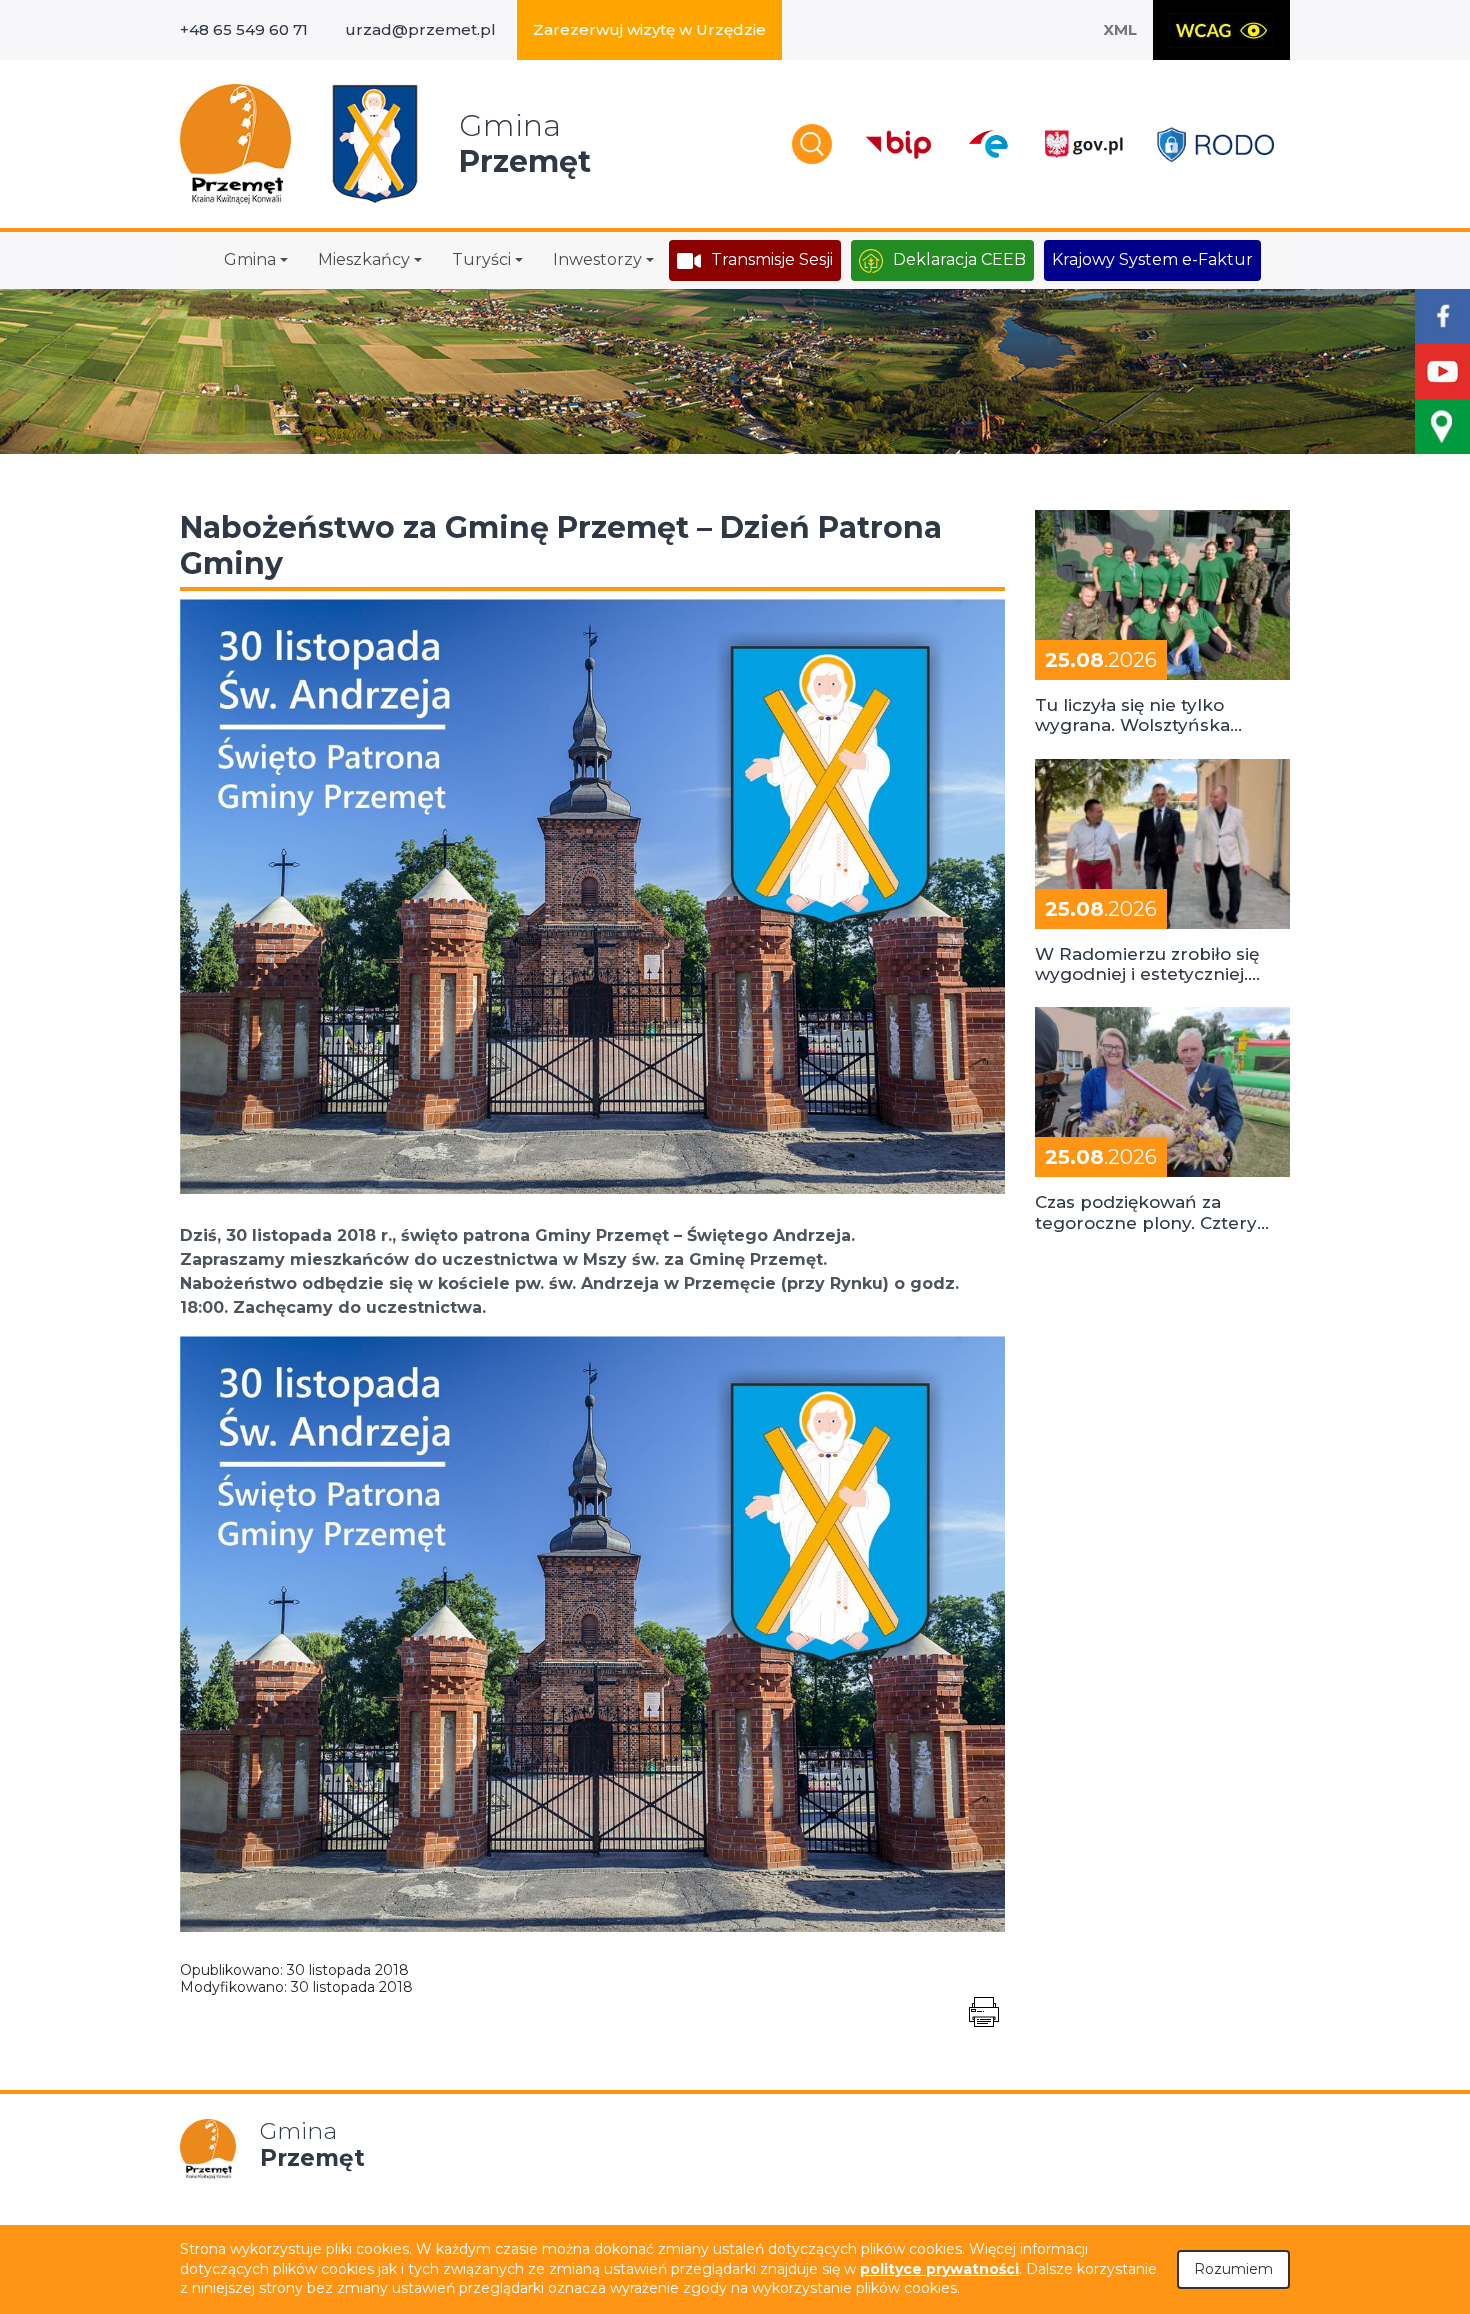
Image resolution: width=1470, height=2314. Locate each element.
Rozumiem (1233, 2269)
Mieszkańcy (364, 259)
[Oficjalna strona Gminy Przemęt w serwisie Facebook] (1442, 316)
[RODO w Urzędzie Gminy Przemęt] (1215, 144)
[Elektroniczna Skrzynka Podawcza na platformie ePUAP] (987, 144)
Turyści (481, 259)
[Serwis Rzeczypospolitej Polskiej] (1083, 144)
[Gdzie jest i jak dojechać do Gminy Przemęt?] (1442, 426)
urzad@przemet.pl (420, 29)
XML (1120, 29)
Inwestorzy (597, 259)
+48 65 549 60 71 (244, 29)
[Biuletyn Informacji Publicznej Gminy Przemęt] (899, 144)
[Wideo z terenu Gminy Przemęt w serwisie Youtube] (1442, 371)
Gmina (250, 259)
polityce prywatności (939, 2269)
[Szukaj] (812, 144)
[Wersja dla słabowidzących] (1221, 30)
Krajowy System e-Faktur (1152, 259)
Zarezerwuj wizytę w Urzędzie (649, 29)
